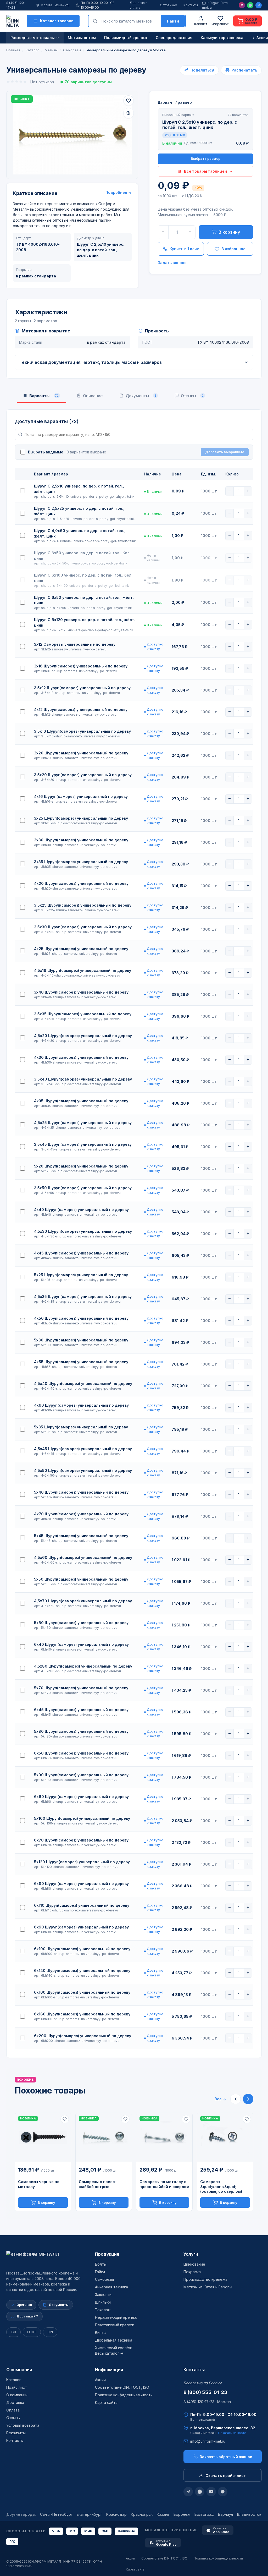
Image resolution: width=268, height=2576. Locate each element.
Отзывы (13, 2418)
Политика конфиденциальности (124, 2395)
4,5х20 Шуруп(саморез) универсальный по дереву (83, 1036)
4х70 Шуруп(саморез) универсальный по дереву (81, 1514)
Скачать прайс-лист (226, 2476)
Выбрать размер (206, 158)
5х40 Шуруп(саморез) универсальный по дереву (81, 1492)
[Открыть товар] (43, 2137)
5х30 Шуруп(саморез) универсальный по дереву (81, 1340)
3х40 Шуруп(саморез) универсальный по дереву (81, 992)
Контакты (191, 5)
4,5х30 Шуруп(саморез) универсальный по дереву (83, 1231)
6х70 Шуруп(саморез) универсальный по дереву (81, 1840)
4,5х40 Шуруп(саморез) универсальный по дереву (83, 1383)
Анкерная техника (111, 2287)
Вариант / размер (175, 102)
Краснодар (116, 2514)
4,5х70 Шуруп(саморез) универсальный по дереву (83, 1601)
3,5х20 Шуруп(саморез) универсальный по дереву (83, 775)
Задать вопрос (172, 263)
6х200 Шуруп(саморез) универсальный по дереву (83, 2036)
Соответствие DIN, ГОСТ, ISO (122, 2387)
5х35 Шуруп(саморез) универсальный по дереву (81, 1427)
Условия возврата (23, 2425)
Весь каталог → (109, 2353)
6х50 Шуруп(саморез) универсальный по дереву (81, 1753)
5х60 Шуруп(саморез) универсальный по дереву (81, 1623)
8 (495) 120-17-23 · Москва (207, 2402)
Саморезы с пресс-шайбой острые (98, 2184)
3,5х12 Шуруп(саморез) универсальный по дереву (82, 688)
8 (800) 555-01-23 (205, 2392)
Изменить (62, 5)
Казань (163, 2514)
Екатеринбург (89, 2514)
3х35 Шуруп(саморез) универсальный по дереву (81, 862)
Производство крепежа (205, 2279)
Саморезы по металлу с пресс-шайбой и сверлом (164, 2184)
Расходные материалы (33, 38)
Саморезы (104, 2279)
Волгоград (204, 2514)
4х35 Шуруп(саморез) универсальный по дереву (81, 1101)
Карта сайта (106, 2402)
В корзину (229, 232)
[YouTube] (211, 2492)
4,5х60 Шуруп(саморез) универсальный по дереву (83, 1557)
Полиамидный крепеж (126, 38)
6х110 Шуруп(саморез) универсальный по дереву (82, 1905)
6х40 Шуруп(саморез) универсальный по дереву (81, 1644)
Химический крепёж (113, 2348)
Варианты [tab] (44, 396)
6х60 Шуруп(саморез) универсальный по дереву (81, 1797)
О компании (19, 2370)
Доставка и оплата (138, 5)
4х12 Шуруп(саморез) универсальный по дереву (81, 709)
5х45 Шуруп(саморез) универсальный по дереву (81, 1536)
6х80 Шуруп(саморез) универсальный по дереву (81, 1884)
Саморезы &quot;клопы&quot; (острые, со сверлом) (221, 2187)
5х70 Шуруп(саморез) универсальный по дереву (81, 1688)
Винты (101, 2333)
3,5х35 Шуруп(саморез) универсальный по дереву (83, 1014)
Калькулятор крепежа (222, 38)
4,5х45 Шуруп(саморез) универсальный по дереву (83, 1449)
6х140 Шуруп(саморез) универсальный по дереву (82, 1971)
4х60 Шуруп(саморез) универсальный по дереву (81, 1405)
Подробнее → (119, 192)
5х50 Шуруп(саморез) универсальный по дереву (81, 1579)
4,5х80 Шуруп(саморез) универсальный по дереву (83, 1666)
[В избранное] (129, 101)
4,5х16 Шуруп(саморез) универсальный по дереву (83, 970)
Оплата (13, 2410)
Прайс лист (17, 2387)
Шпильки (103, 2302)
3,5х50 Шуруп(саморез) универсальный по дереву (83, 1188)
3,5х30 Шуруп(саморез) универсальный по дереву (83, 927)
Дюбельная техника (114, 2340)
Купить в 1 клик (184, 249)
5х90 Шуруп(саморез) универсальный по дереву (81, 1775)
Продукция (107, 2254)
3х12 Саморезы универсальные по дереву (75, 644)
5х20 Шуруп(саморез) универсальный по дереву (81, 1166)
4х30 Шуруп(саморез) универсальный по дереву (81, 1057)
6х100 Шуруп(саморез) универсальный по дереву (82, 1949)
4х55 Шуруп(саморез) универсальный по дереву (81, 1362)
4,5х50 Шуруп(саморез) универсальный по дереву (83, 1470)
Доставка (15, 2402)
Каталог (14, 2380)
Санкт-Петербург (56, 2514)
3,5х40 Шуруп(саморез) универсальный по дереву (83, 1079)
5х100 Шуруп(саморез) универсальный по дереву (82, 1818)
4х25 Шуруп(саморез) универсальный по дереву (81, 949)
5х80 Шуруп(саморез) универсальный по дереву (81, 1731)
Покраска (192, 2272)
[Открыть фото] (129, 113)
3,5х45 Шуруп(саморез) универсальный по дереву (83, 1144)
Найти (173, 21)
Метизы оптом (82, 38)
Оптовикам (169, 5)
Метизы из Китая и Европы (208, 2287)
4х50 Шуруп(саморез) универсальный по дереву (81, 1318)
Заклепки (103, 2295)
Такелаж (103, 2310)
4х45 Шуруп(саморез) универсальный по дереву (81, 1253)
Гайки (100, 2272)
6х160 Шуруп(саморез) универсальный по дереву (82, 1992)
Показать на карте (232, 2433)
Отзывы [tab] (192, 396)
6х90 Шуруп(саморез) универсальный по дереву (81, 1927)
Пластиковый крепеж (115, 2325)
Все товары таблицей (205, 171)
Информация (109, 2370)
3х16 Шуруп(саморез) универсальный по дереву (81, 666)
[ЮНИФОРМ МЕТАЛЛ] (12, 21)
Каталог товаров (57, 21)
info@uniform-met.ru (216, 5)
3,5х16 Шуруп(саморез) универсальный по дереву (82, 731)
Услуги (191, 2254)
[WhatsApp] (250, 5)
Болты (101, 2264)
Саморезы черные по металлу (39, 2184)
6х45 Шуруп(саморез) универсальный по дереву (81, 1710)
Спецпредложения (174, 38)
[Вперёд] (248, 2099)
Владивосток (249, 2514)
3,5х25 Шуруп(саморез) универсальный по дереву (83, 905)
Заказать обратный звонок (226, 2457)
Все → (220, 2099)
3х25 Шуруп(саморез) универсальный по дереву (81, 818)
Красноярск (142, 2514)
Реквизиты (16, 2433)
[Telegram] (259, 5)
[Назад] (236, 2099)
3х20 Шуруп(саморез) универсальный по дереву (81, 753)
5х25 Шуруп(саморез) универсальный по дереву (81, 1275)
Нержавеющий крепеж (116, 2317)
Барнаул (225, 2514)
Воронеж (182, 2514)
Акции (100, 2380)
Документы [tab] (141, 396)
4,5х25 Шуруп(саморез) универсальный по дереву (83, 1123)
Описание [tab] (93, 396)
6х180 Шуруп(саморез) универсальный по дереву (82, 2014)
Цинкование (194, 2264)
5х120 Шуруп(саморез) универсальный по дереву (82, 1862)
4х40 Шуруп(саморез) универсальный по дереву (81, 1210)
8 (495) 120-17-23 (16, 5)
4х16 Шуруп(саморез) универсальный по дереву (81, 796)
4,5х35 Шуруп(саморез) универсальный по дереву (83, 1297)
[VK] (223, 2492)
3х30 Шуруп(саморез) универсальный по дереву (81, 840)
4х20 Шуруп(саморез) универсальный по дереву (81, 883)
